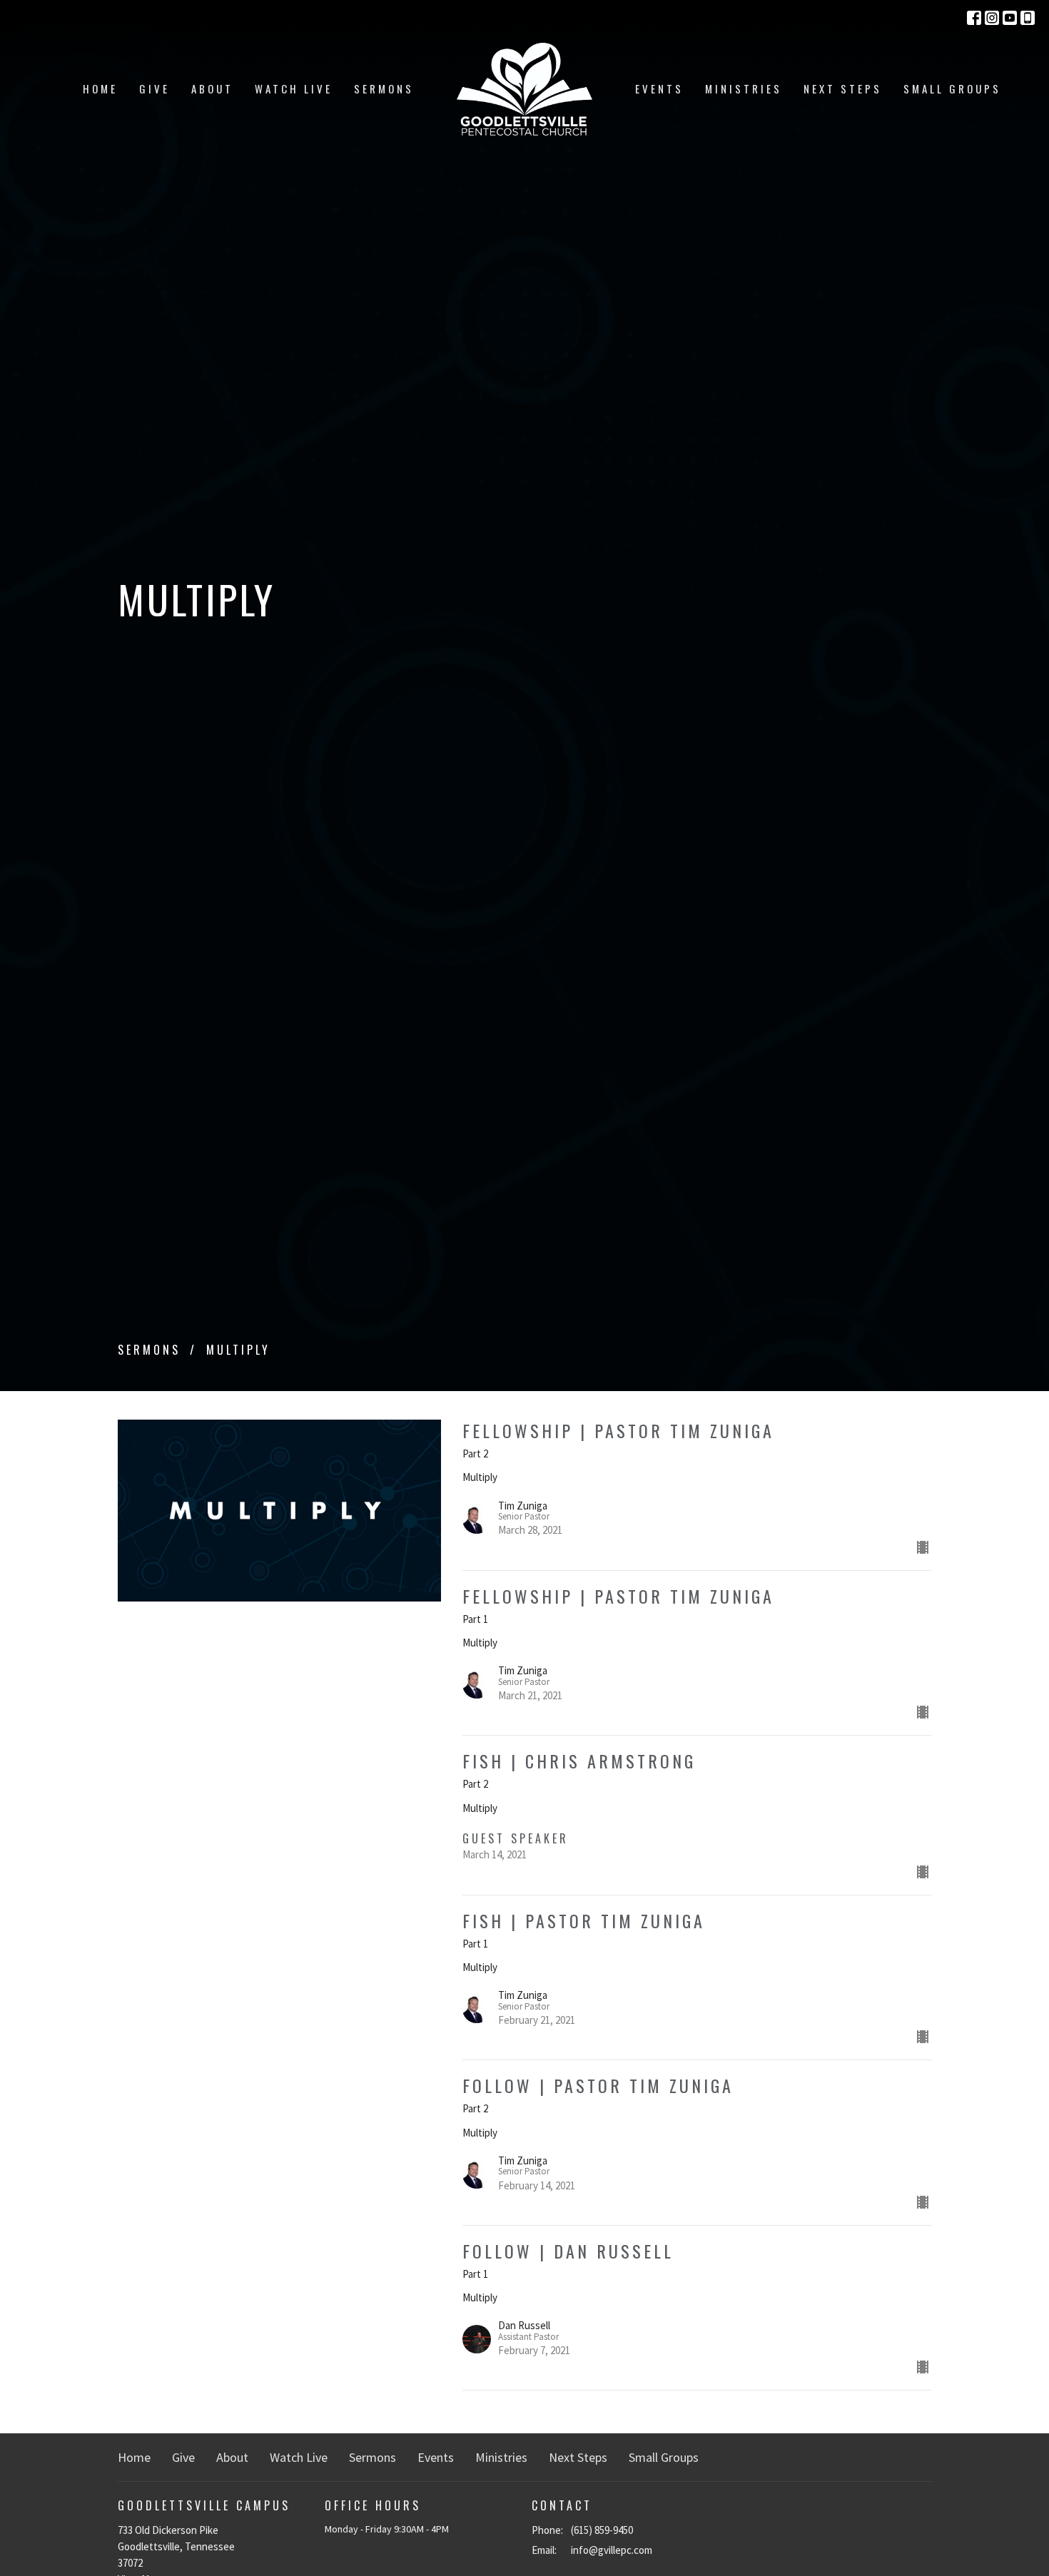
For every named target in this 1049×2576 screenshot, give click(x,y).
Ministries (744, 88)
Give (154, 88)
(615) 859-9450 (602, 2530)
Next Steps (843, 88)
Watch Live (294, 88)
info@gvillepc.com (612, 2550)
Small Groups (952, 88)
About (212, 88)
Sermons (384, 88)
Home (100, 88)
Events (659, 88)
